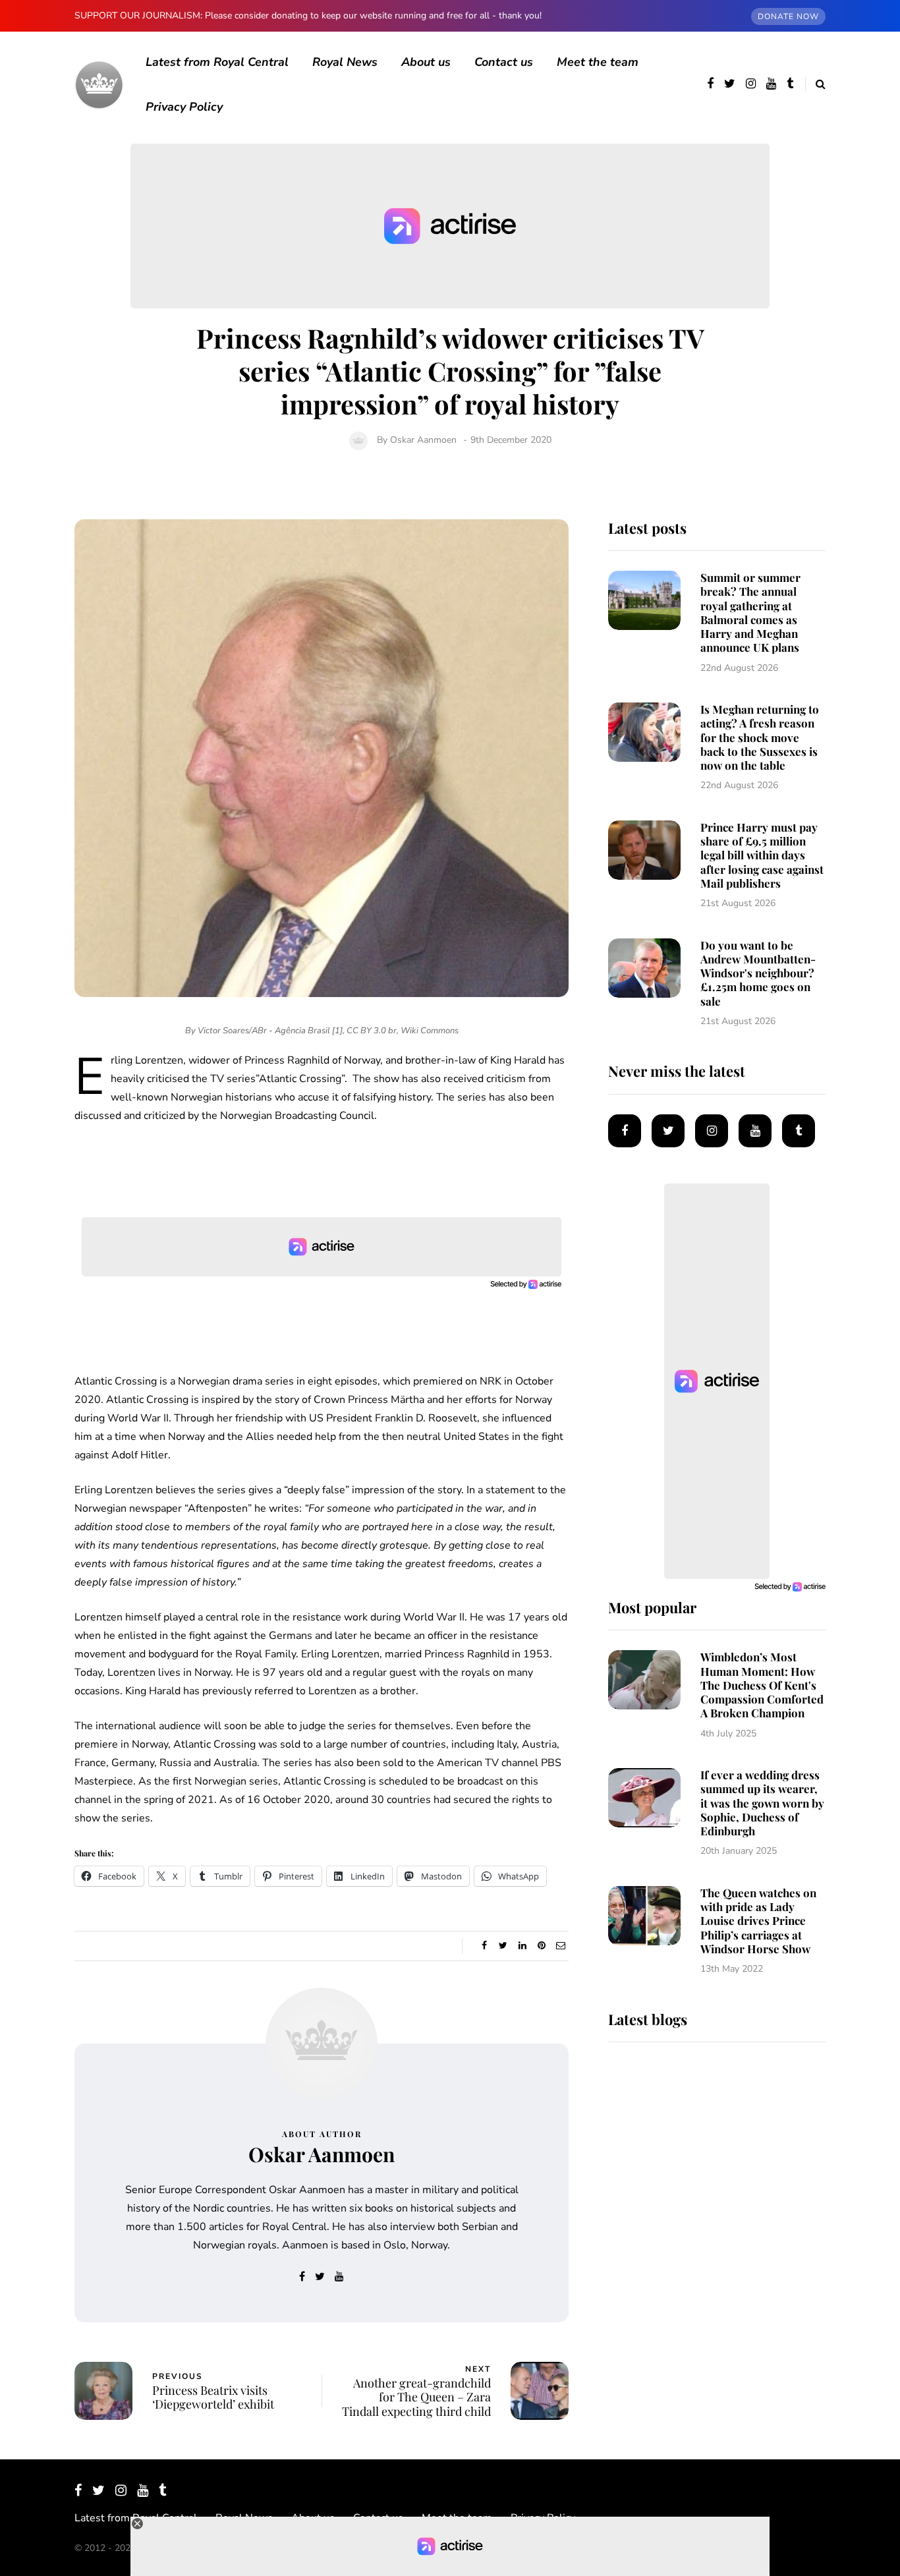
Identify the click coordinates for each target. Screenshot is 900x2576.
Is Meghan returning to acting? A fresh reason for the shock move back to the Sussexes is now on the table (760, 737)
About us (426, 62)
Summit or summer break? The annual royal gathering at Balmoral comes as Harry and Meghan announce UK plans (750, 612)
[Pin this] (541, 1946)
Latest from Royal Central (217, 62)
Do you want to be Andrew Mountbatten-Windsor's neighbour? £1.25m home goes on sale (758, 973)
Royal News (345, 62)
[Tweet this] (503, 1946)
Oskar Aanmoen (423, 440)
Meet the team (598, 62)
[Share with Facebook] (484, 1946)
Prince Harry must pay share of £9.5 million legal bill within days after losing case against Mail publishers (762, 855)
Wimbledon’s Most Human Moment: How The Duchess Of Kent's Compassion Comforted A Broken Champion (762, 1685)
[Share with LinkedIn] (522, 1946)
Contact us (504, 62)
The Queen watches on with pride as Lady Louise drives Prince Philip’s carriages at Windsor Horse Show (758, 1921)
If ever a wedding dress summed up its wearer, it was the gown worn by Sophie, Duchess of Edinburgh (762, 1803)
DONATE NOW (788, 16)
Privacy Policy (184, 107)
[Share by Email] (560, 1946)
